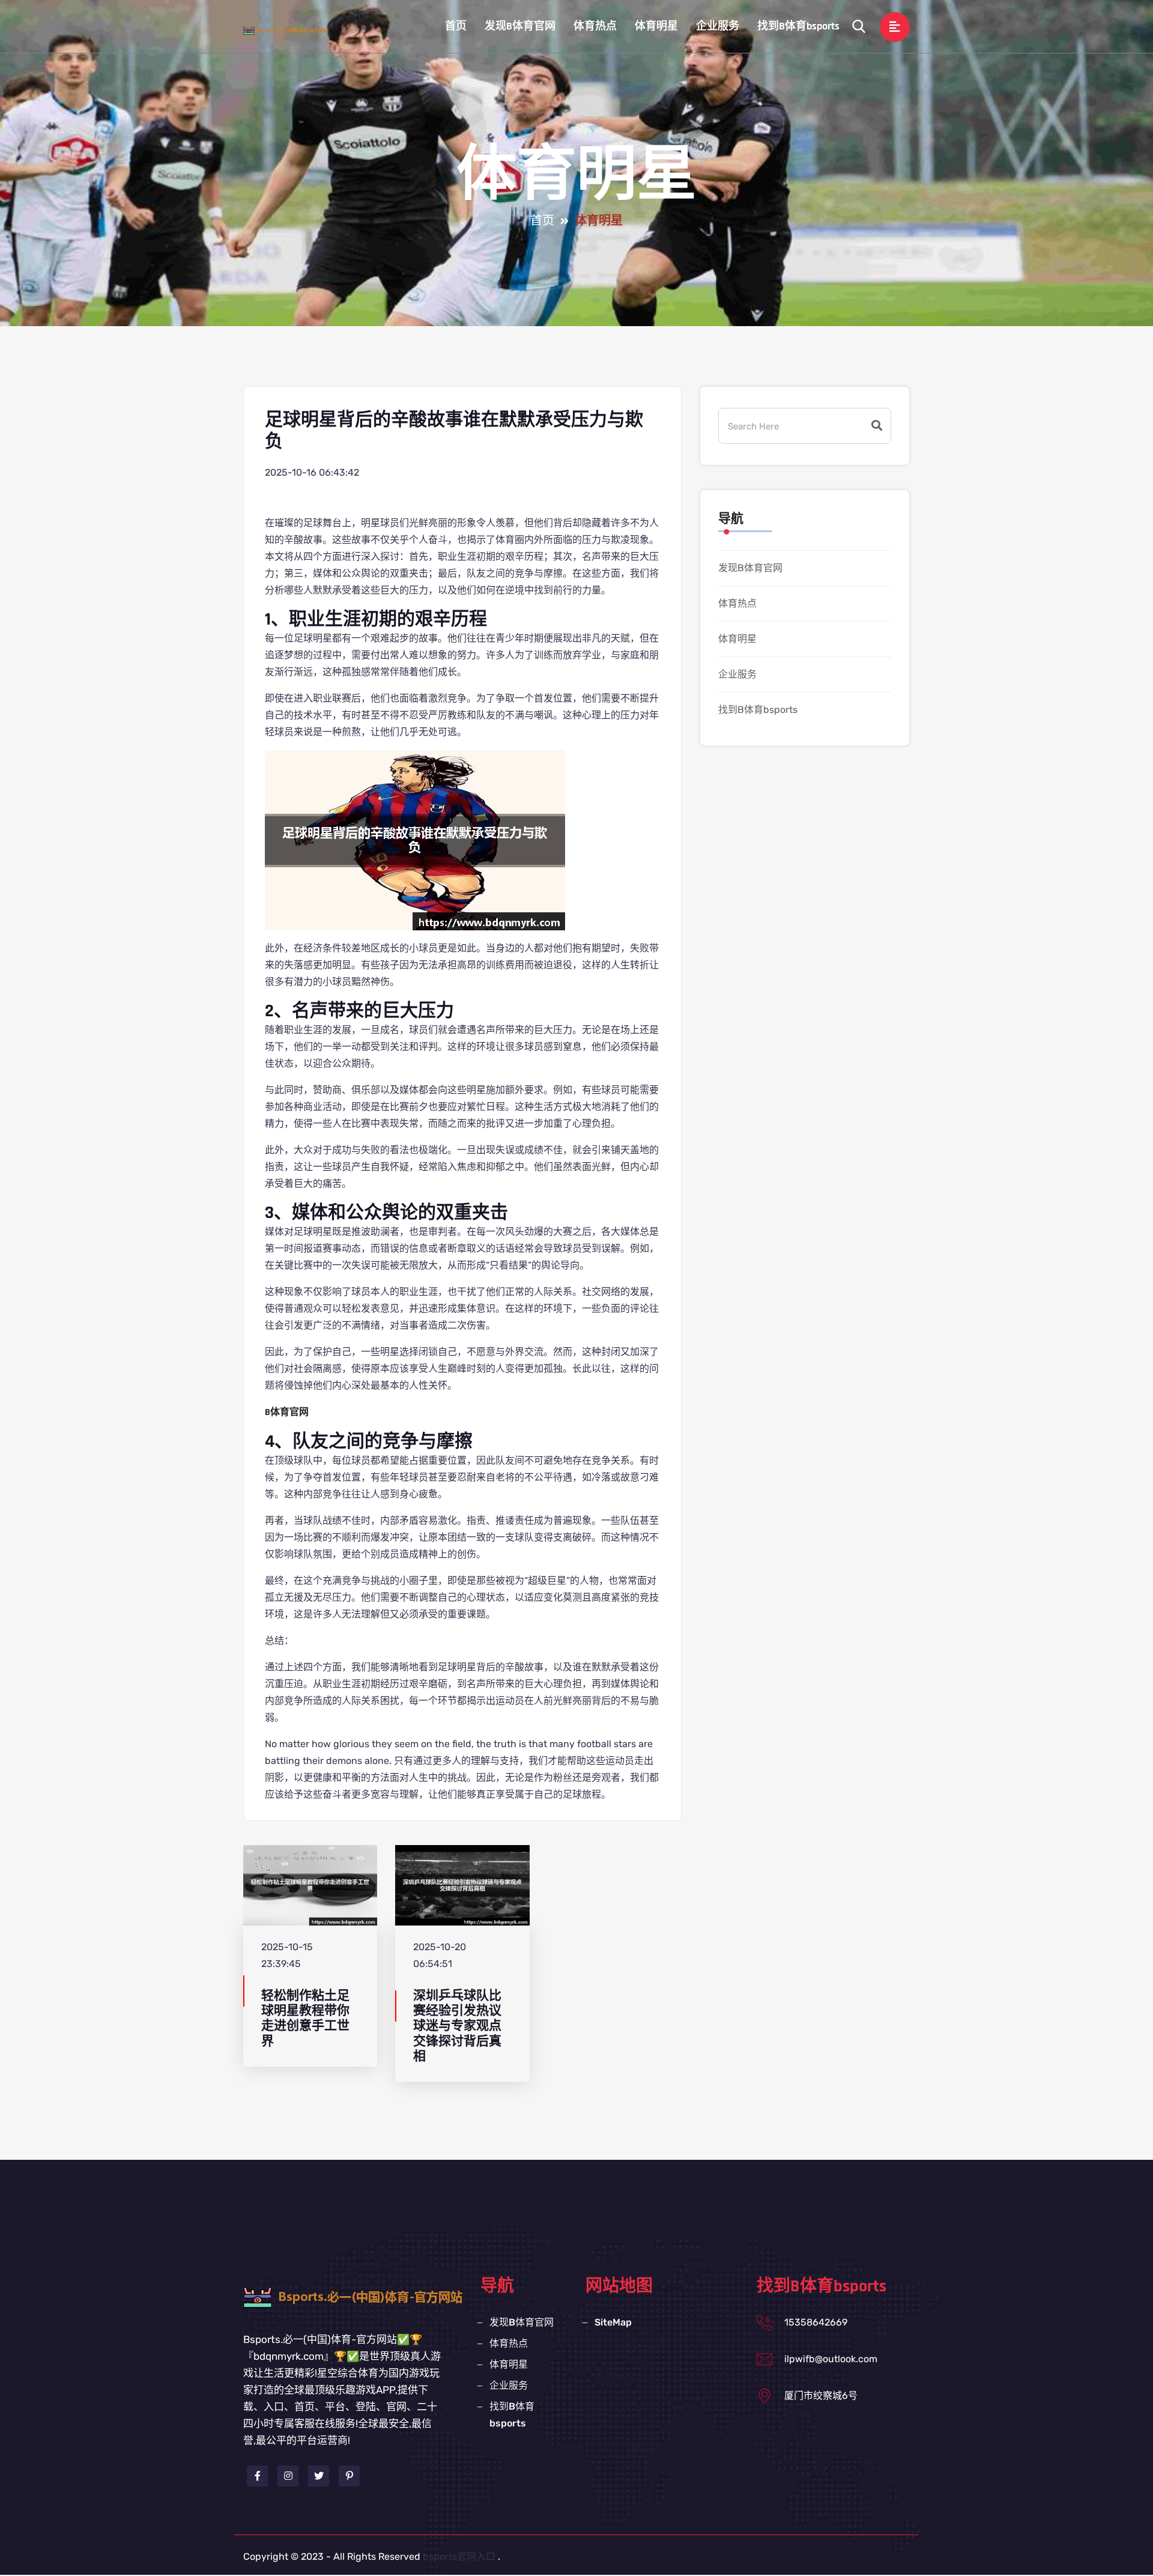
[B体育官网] (297, 30)
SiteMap (613, 2322)
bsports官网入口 (459, 2556)
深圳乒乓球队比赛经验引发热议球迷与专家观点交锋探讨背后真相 (457, 2026)
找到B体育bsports (798, 26)
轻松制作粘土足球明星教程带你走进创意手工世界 (305, 2018)
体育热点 (595, 26)
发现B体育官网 (520, 26)
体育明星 (656, 26)
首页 (456, 26)
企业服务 (718, 26)
